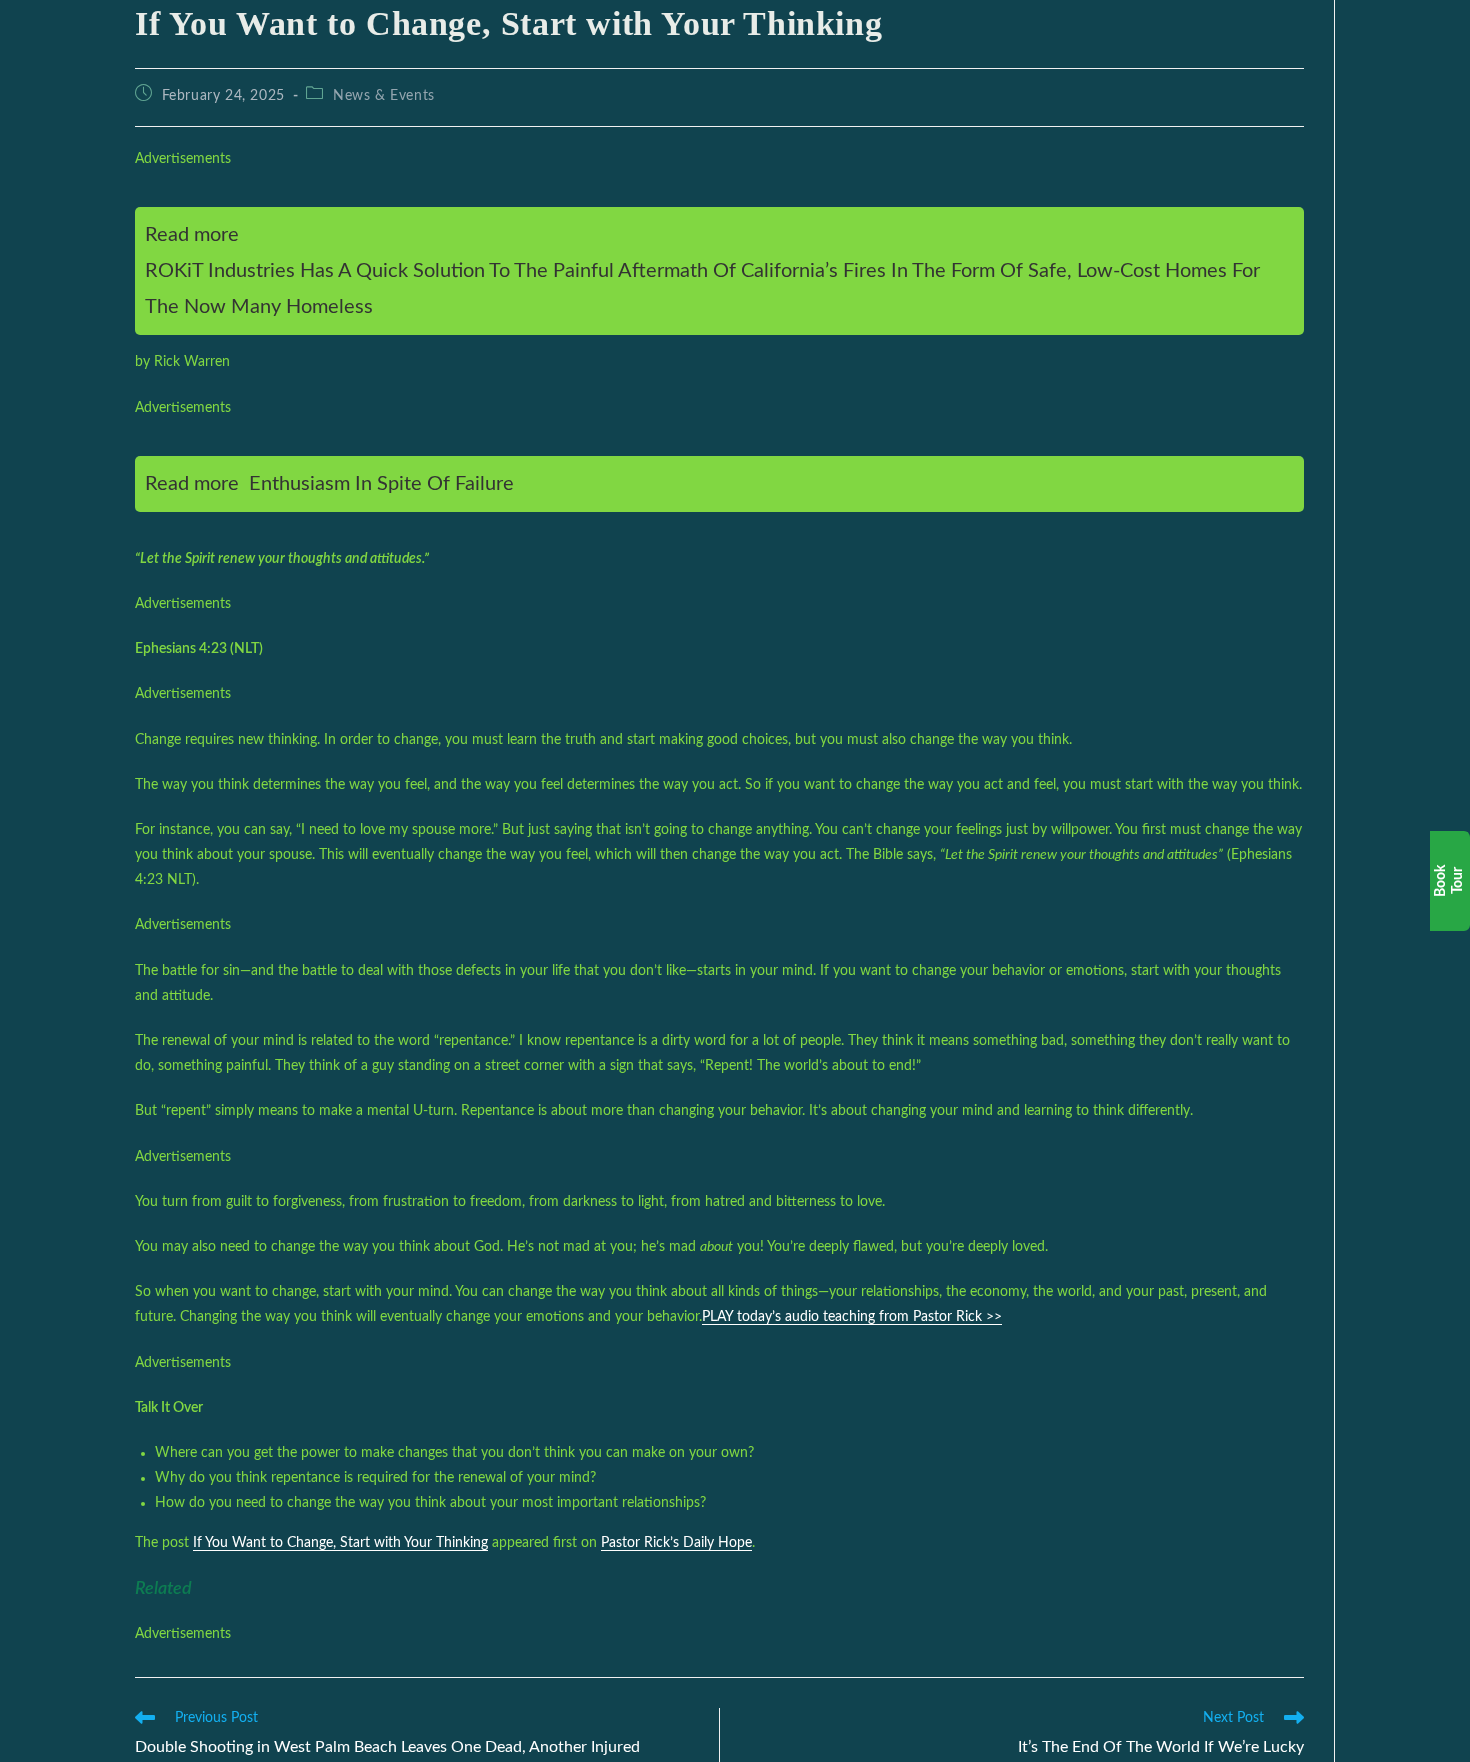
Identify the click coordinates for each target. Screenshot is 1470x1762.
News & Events (384, 96)
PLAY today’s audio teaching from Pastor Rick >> (852, 1317)
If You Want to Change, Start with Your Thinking (340, 1543)
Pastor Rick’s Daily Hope (676, 1543)
